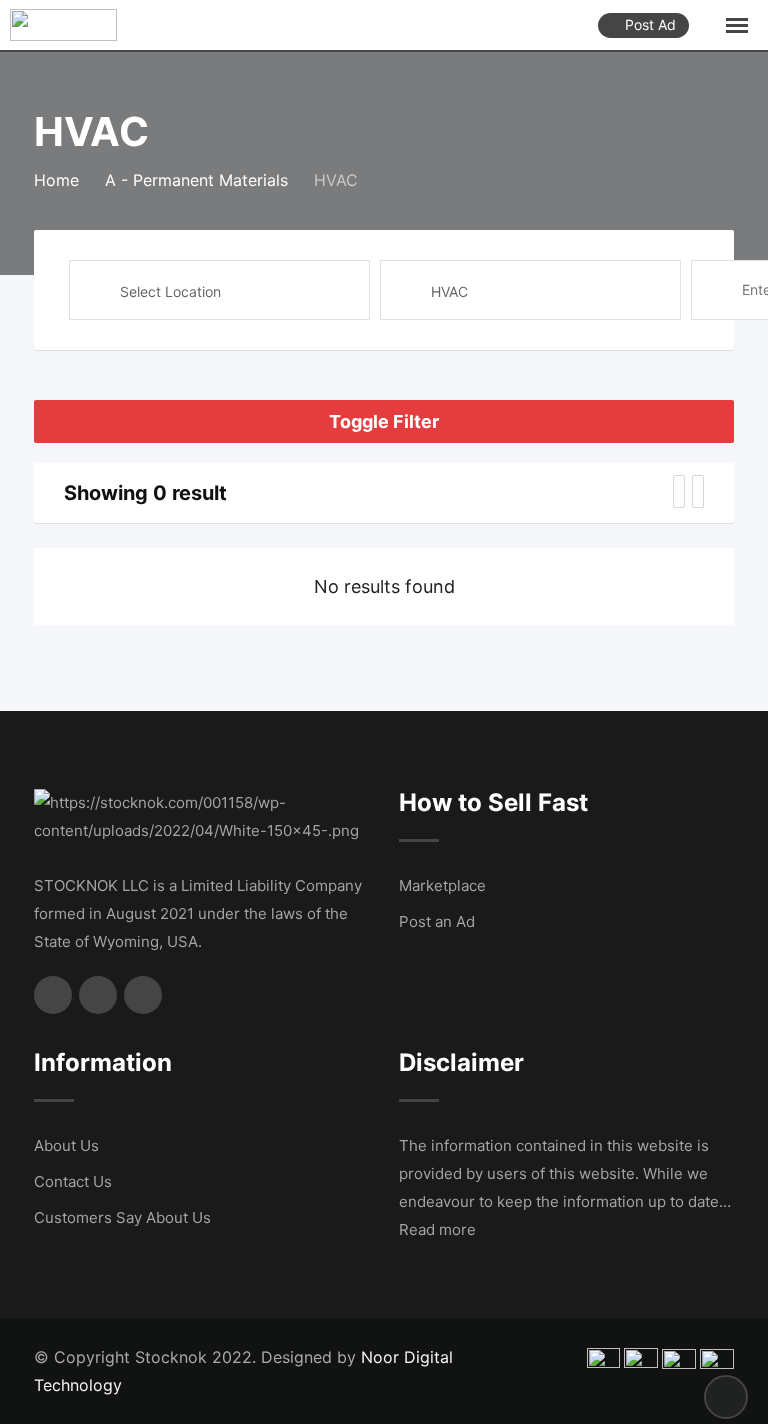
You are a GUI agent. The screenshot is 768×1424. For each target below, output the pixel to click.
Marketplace (442, 885)
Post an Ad (437, 921)
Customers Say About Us (122, 1217)
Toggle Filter (384, 421)
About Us (66, 1145)
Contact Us (73, 1181)
